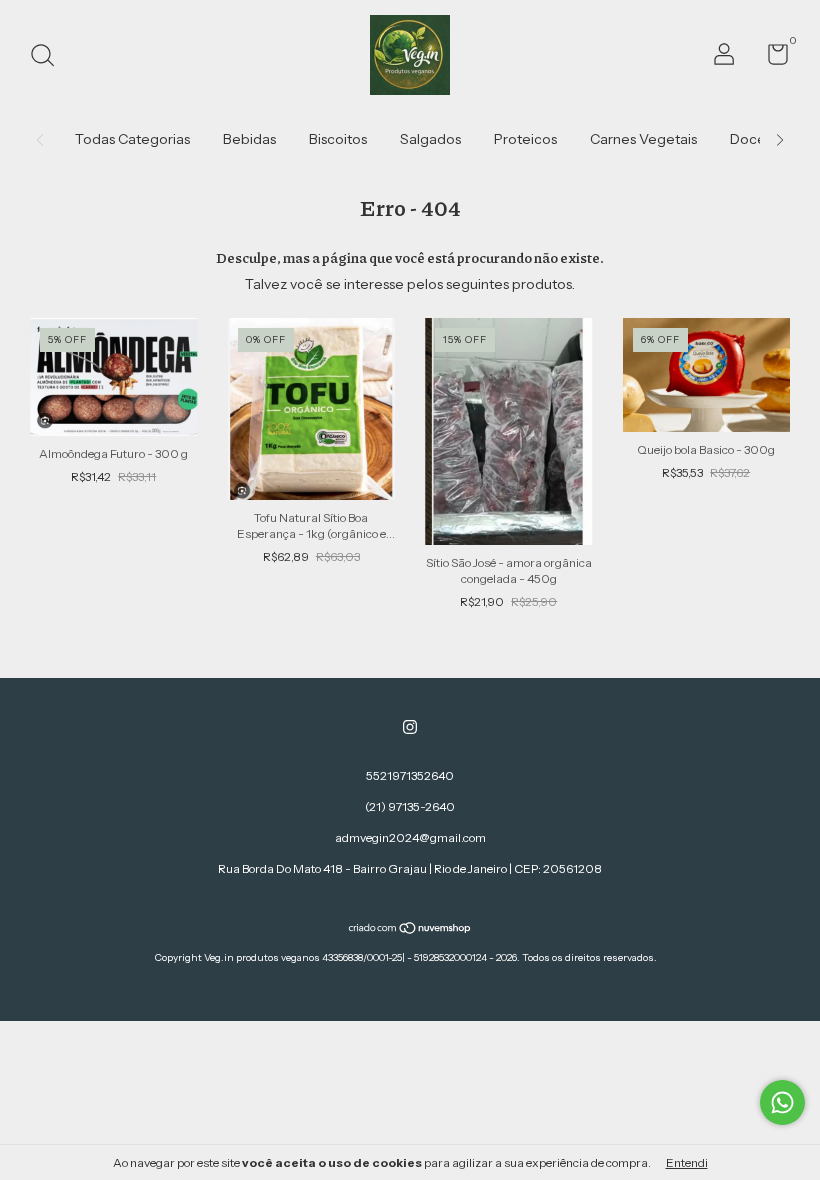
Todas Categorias (132, 139)
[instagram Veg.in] (410, 727)
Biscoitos (338, 139)
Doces (751, 139)
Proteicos (525, 139)
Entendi (687, 1162)
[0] (770, 58)
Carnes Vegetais (643, 139)
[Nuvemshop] (410, 930)
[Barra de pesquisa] (49, 57)
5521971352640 (410, 775)
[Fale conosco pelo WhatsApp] (782, 1102)
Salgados (430, 139)
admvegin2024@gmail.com (410, 837)
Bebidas (249, 139)
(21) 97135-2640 (410, 806)
